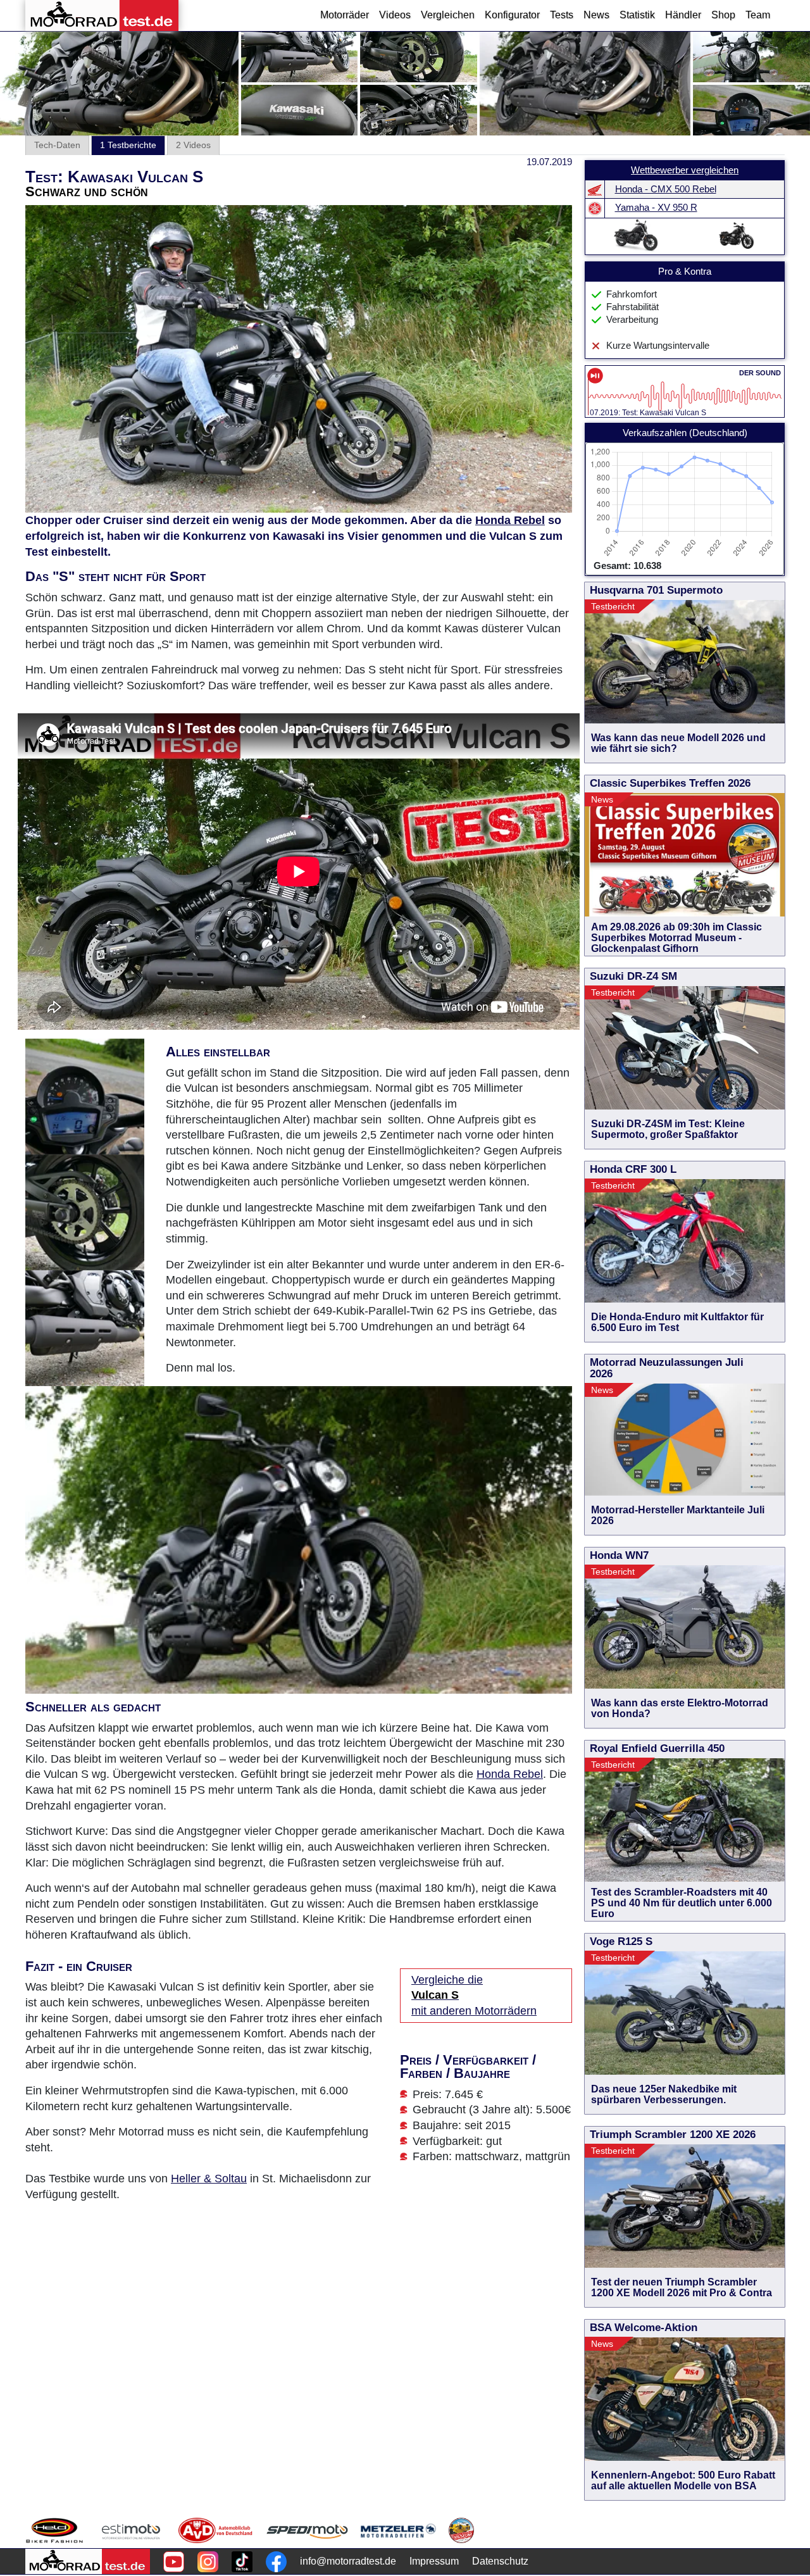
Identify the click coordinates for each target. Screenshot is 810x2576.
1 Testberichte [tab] (128, 145)
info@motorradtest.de (348, 2561)
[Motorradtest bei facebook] (276, 2562)
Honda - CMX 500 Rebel (666, 189)
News (596, 15)
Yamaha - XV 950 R (656, 208)
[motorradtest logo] (88, 2561)
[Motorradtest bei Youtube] (174, 2562)
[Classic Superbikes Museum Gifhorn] (461, 2530)
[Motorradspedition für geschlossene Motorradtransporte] (307, 2530)
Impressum (434, 2561)
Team (758, 15)
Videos (395, 15)
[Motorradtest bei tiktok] (242, 2562)
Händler (683, 15)
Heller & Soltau (209, 2179)
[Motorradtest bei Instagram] (208, 2562)
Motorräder (345, 15)
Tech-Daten (57, 145)
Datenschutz (500, 2561)
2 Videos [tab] (193, 145)
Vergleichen (448, 15)
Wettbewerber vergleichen (685, 170)
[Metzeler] (398, 2530)
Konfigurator (512, 15)
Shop (723, 15)
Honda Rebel (510, 520)
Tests (562, 15)
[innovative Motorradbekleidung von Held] (54, 2530)
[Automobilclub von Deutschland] (216, 2530)
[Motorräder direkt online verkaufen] (131, 2530)
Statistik (637, 15)
